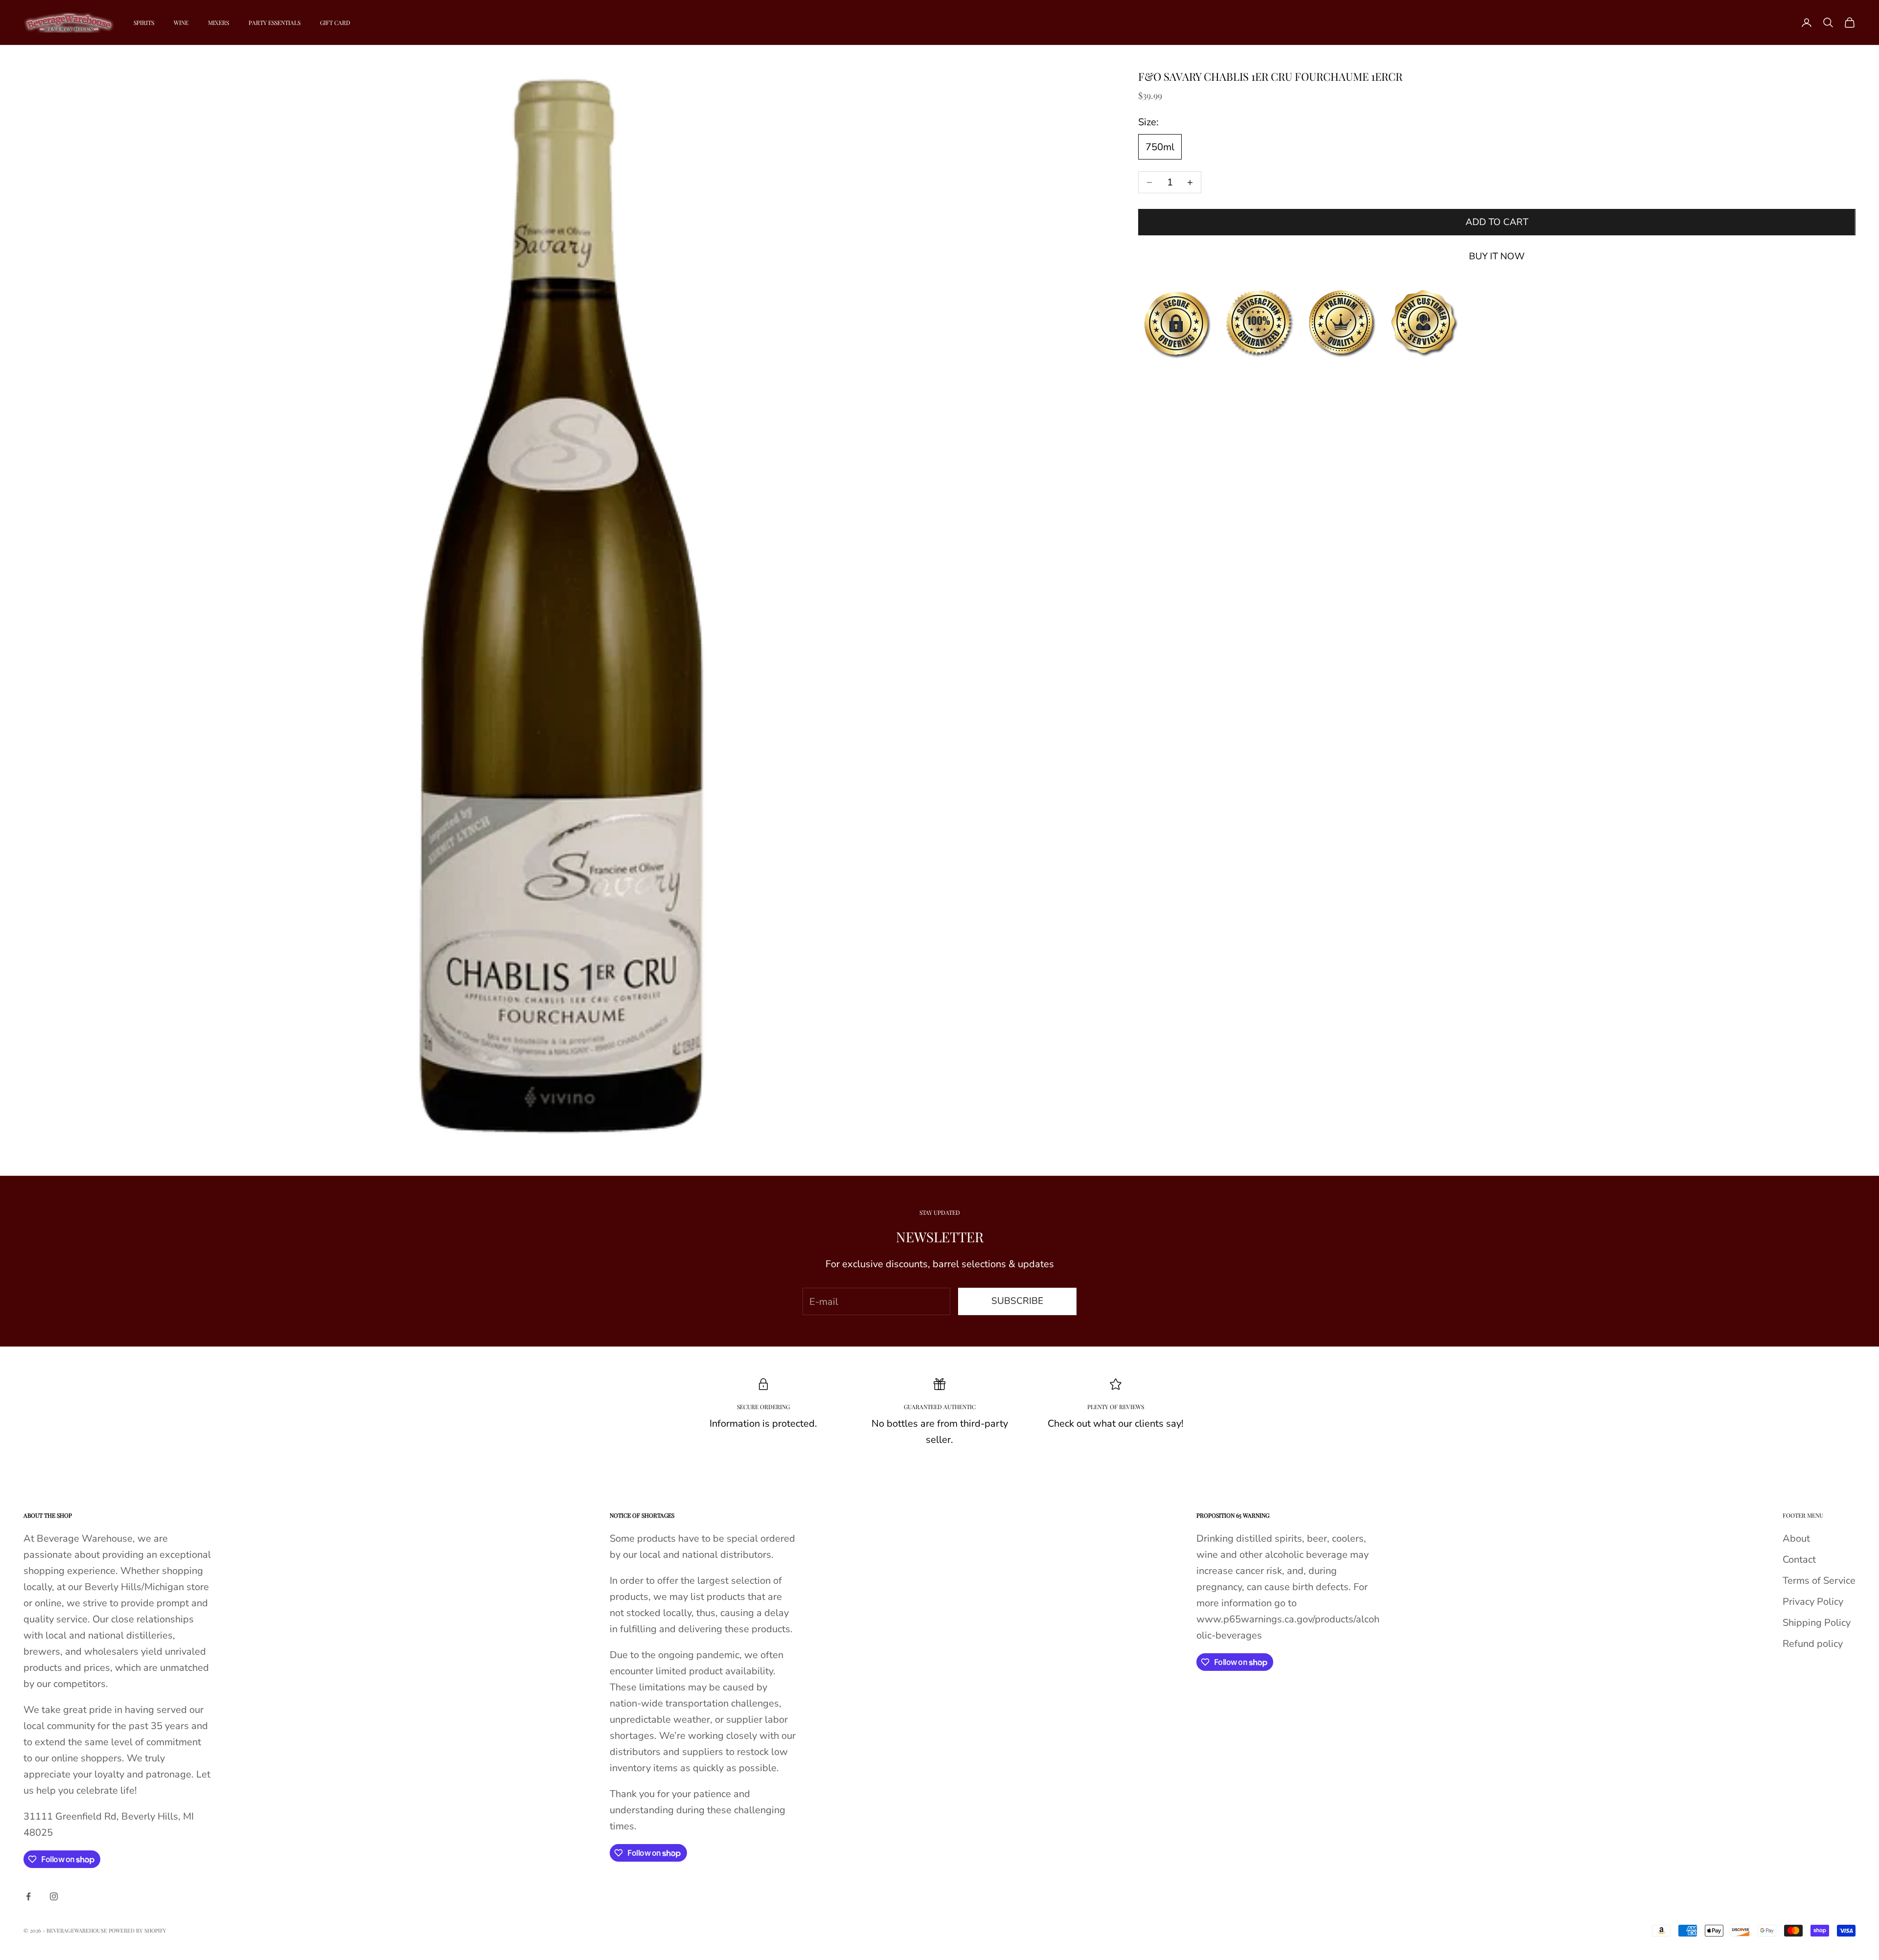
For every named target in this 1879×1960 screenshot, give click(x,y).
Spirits (144, 23)
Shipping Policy (1817, 1623)
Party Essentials (275, 23)
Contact (1799, 1560)
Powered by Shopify (137, 1930)
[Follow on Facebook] (28, 1896)
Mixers (218, 23)
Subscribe (1017, 1301)
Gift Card (335, 23)
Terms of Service (1819, 1581)
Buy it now (1497, 256)
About (1796, 1538)
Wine (181, 23)
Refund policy (1813, 1644)
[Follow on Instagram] (54, 1896)
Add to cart (1497, 222)
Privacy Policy (1813, 1602)
